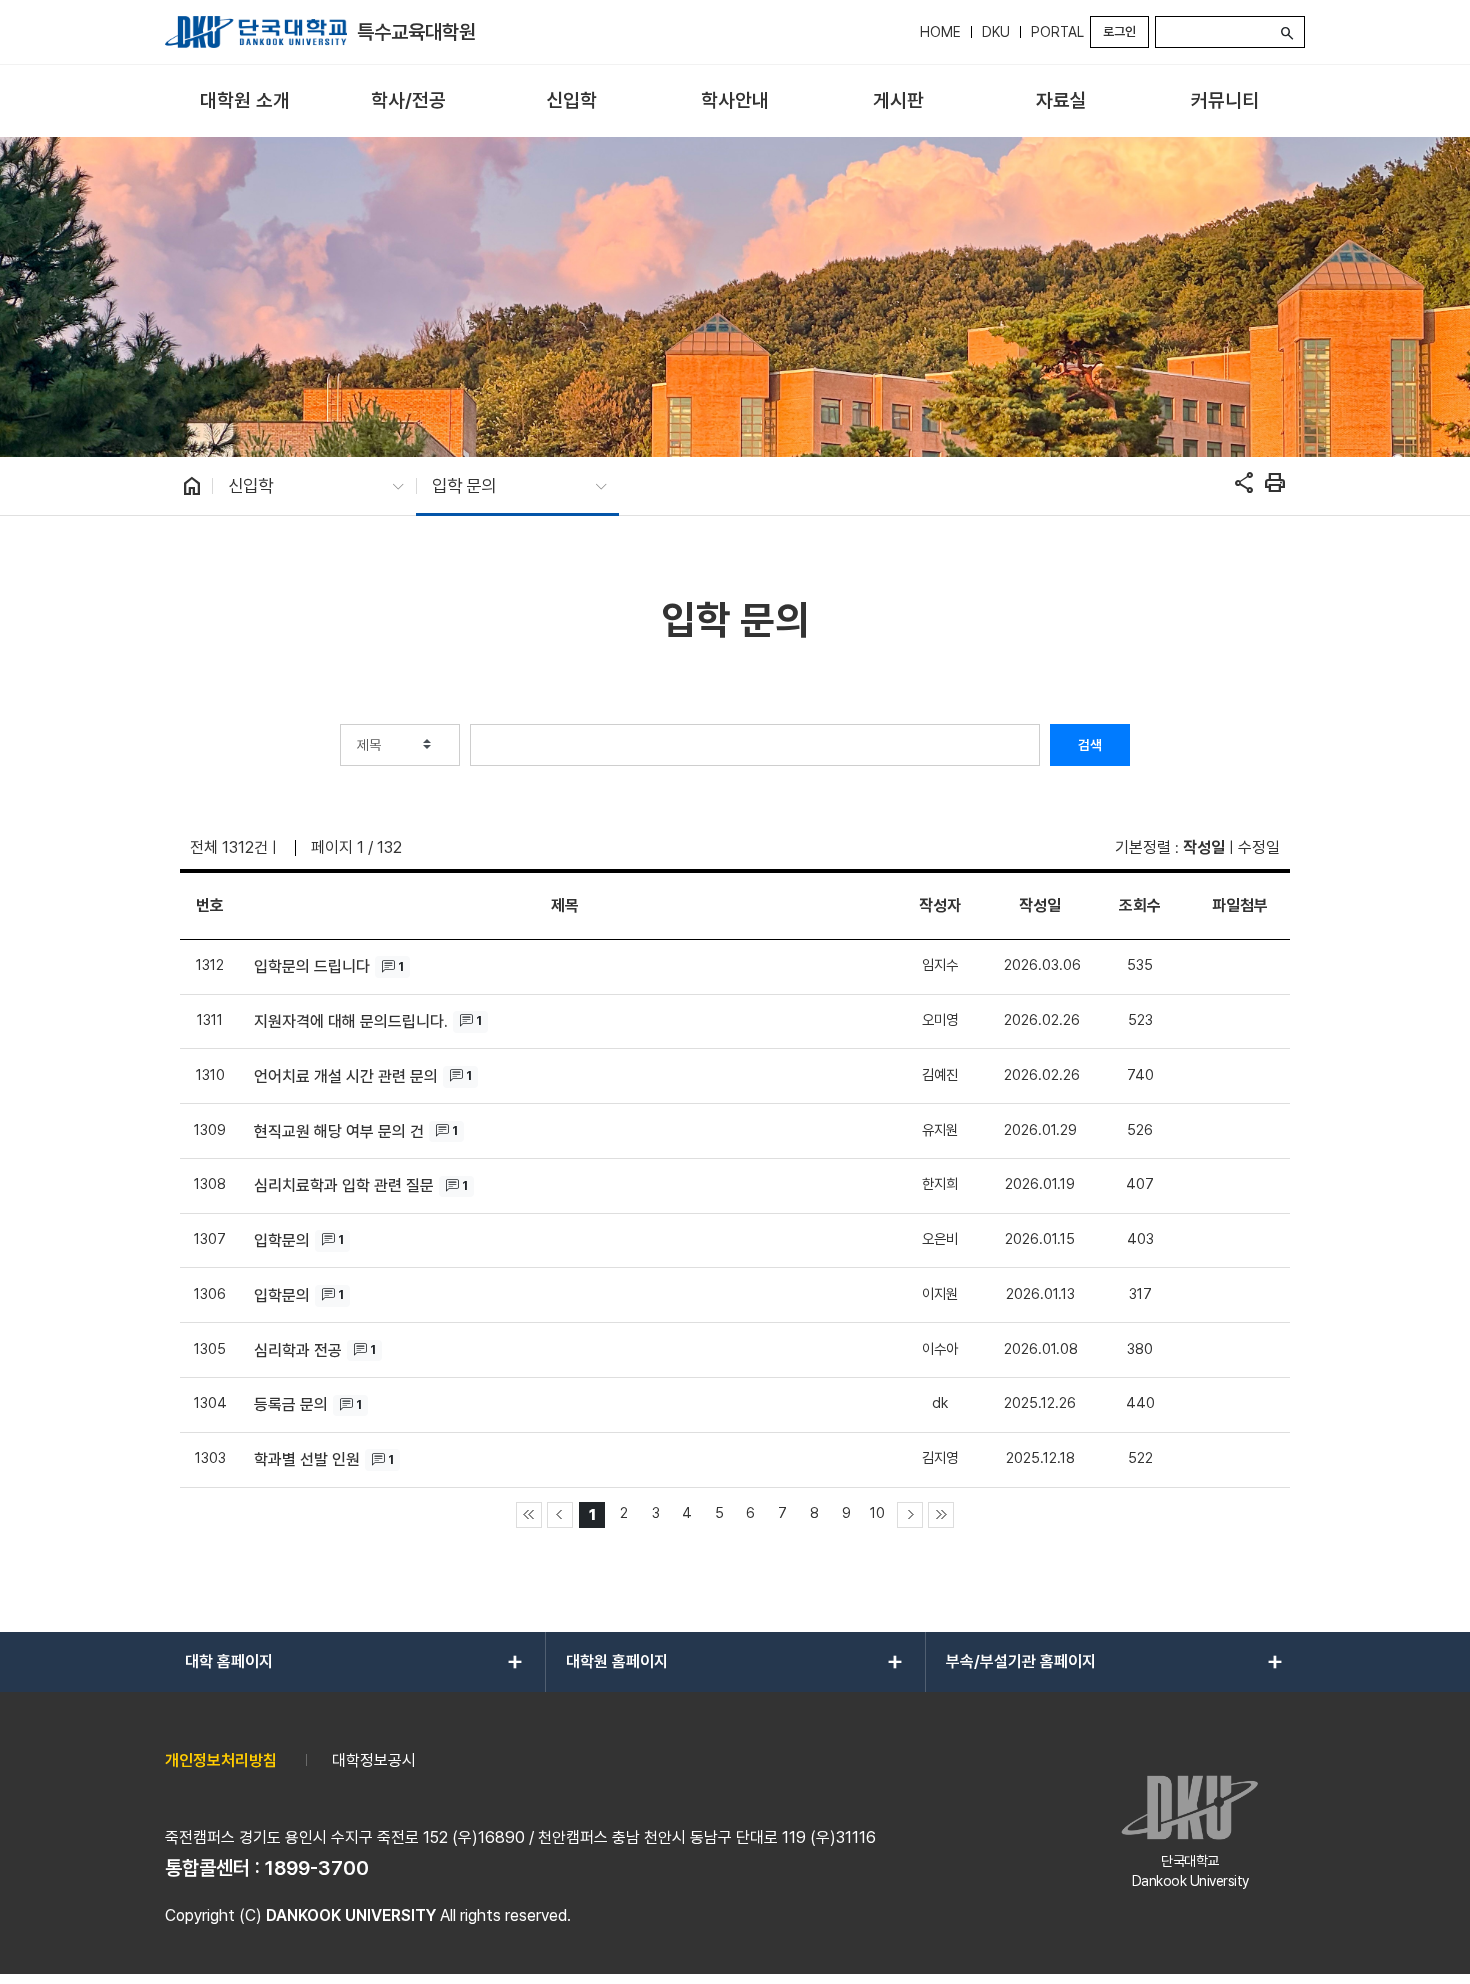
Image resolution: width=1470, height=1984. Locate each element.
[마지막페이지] (941, 1515)
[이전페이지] (560, 1515)
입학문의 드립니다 (312, 966)
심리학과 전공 (298, 1350)
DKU (996, 32)
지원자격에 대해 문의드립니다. (351, 1021)
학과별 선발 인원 (307, 1459)
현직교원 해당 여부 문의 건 (339, 1131)
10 (877, 1512)
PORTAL (1057, 32)
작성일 (1204, 847)
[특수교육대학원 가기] (256, 32)
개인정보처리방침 (221, 1760)
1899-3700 (317, 1868)
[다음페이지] (910, 1515)
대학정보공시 (374, 1760)
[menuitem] (244, 101)
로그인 (1119, 31)
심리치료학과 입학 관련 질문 (344, 1185)
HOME (940, 32)
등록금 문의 (291, 1404)
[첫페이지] (529, 1515)
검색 (1090, 745)
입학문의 (282, 1240)
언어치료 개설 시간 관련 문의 (346, 1076)
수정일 (1259, 847)
